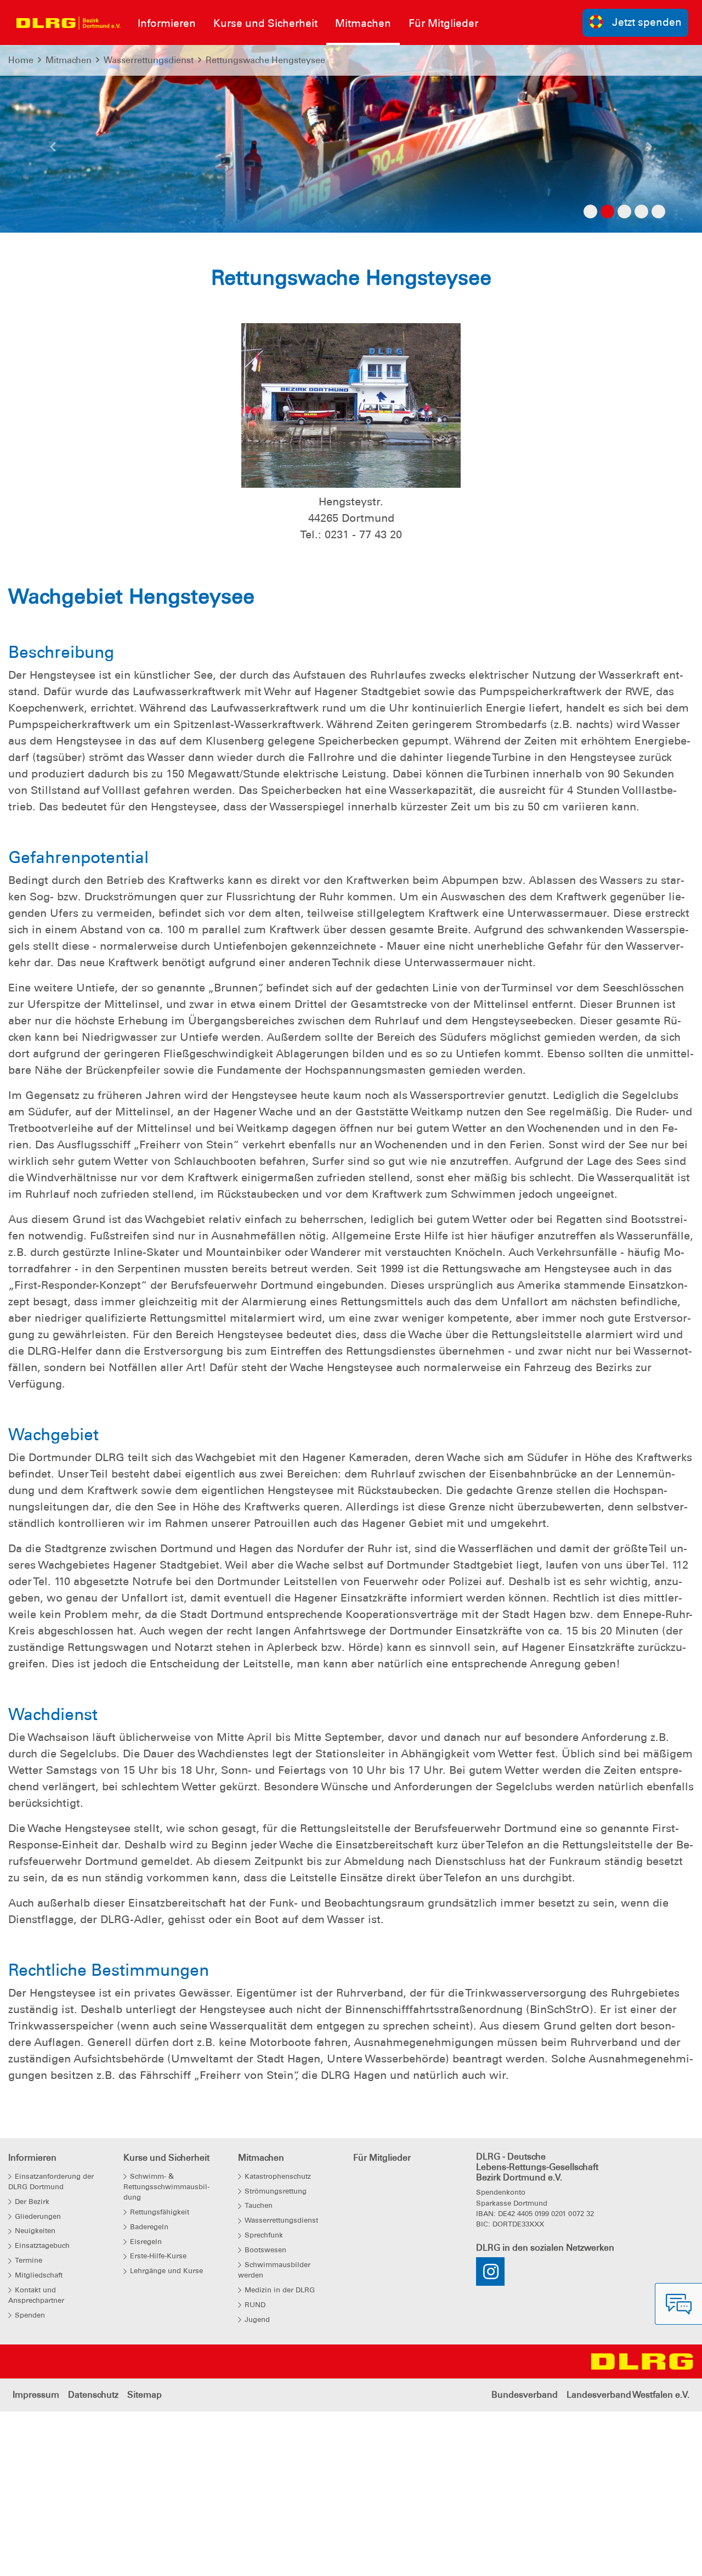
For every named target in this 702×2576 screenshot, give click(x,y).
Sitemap (145, 2395)
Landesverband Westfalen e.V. (628, 2395)
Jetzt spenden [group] (647, 22)
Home (21, 60)
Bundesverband (525, 2395)
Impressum (36, 2395)
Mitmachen (69, 60)
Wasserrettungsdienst (149, 60)
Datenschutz (93, 2395)
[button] (53, 150)
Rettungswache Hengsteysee (265, 60)
